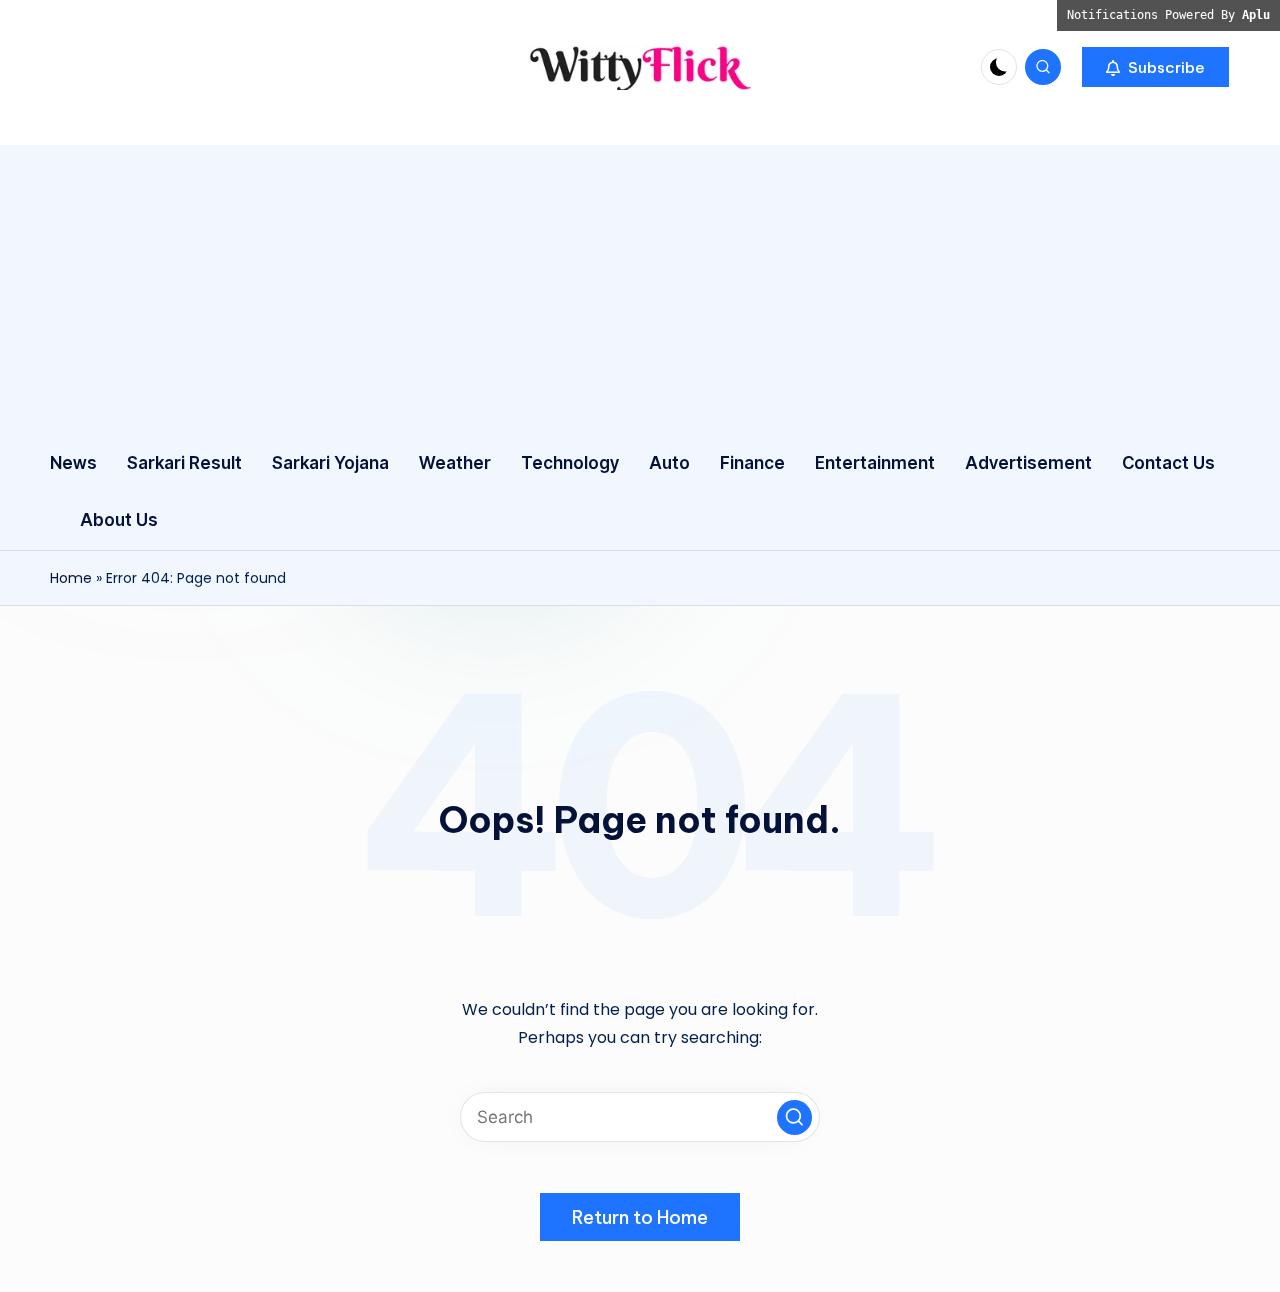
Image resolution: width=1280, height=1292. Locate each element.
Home (71, 578)
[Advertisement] (640, 285)
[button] (1155, 67)
